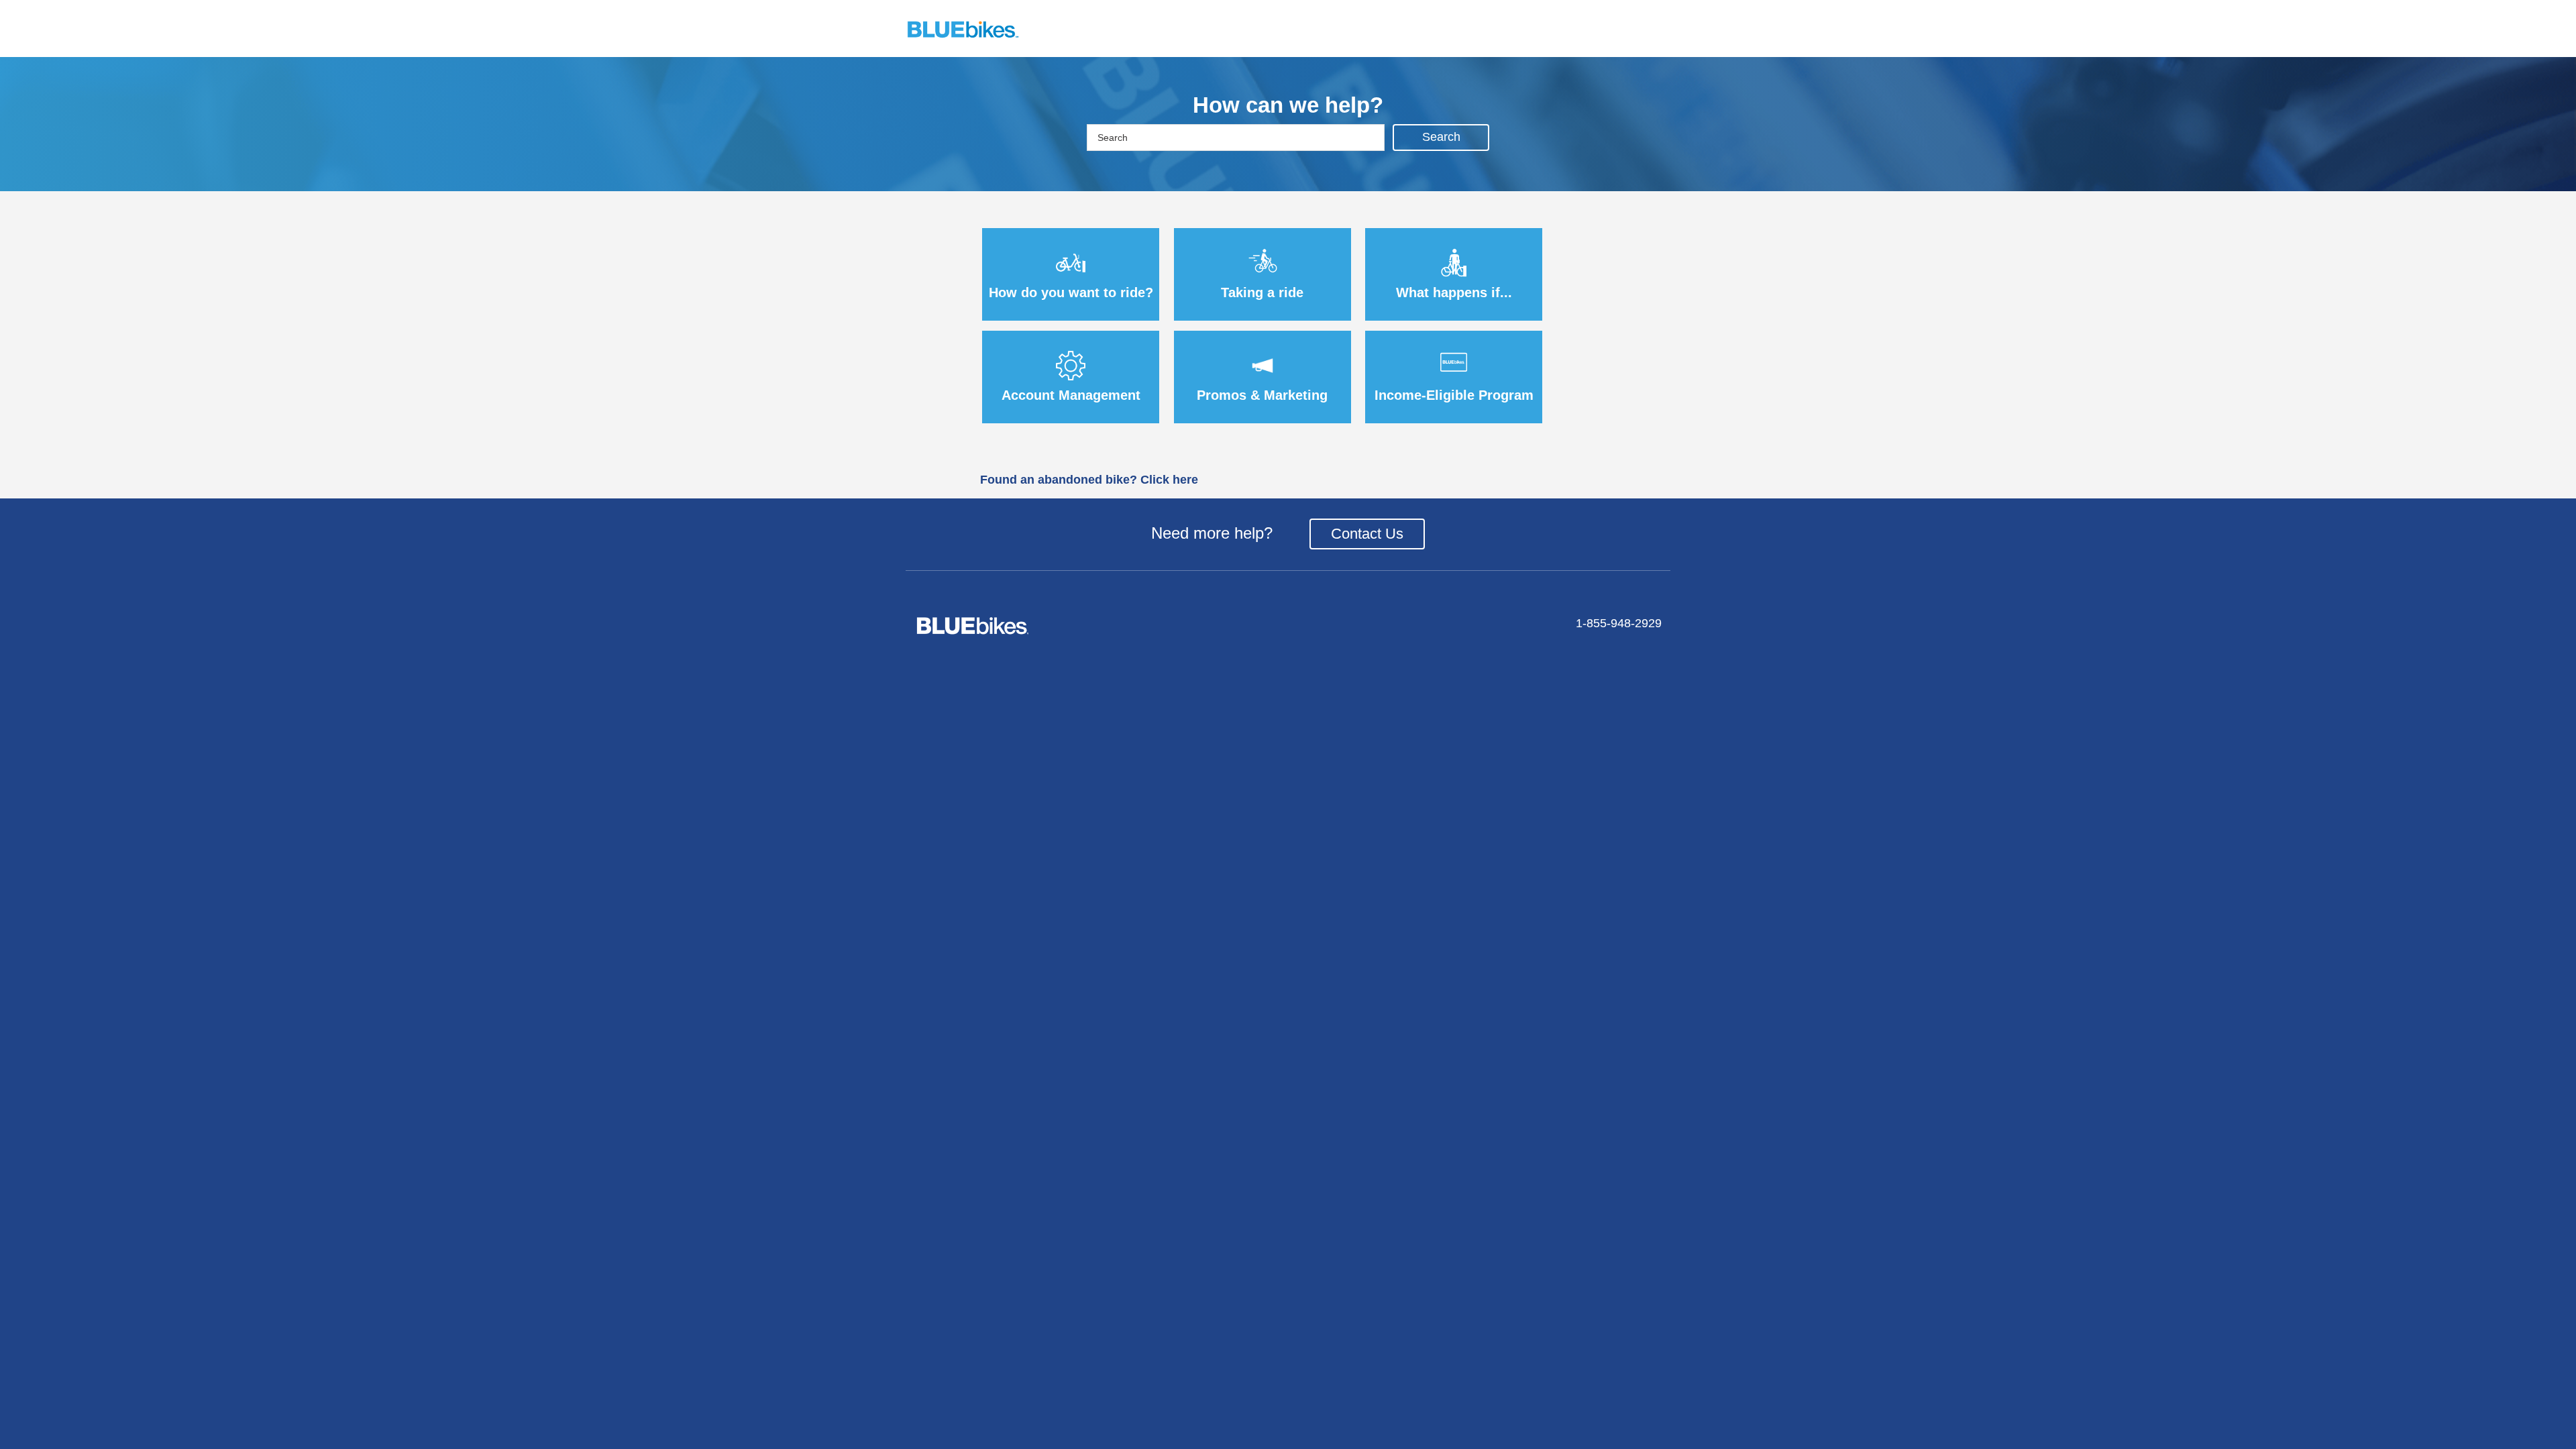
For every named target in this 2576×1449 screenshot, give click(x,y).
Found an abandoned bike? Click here (1089, 480)
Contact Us (1367, 534)
